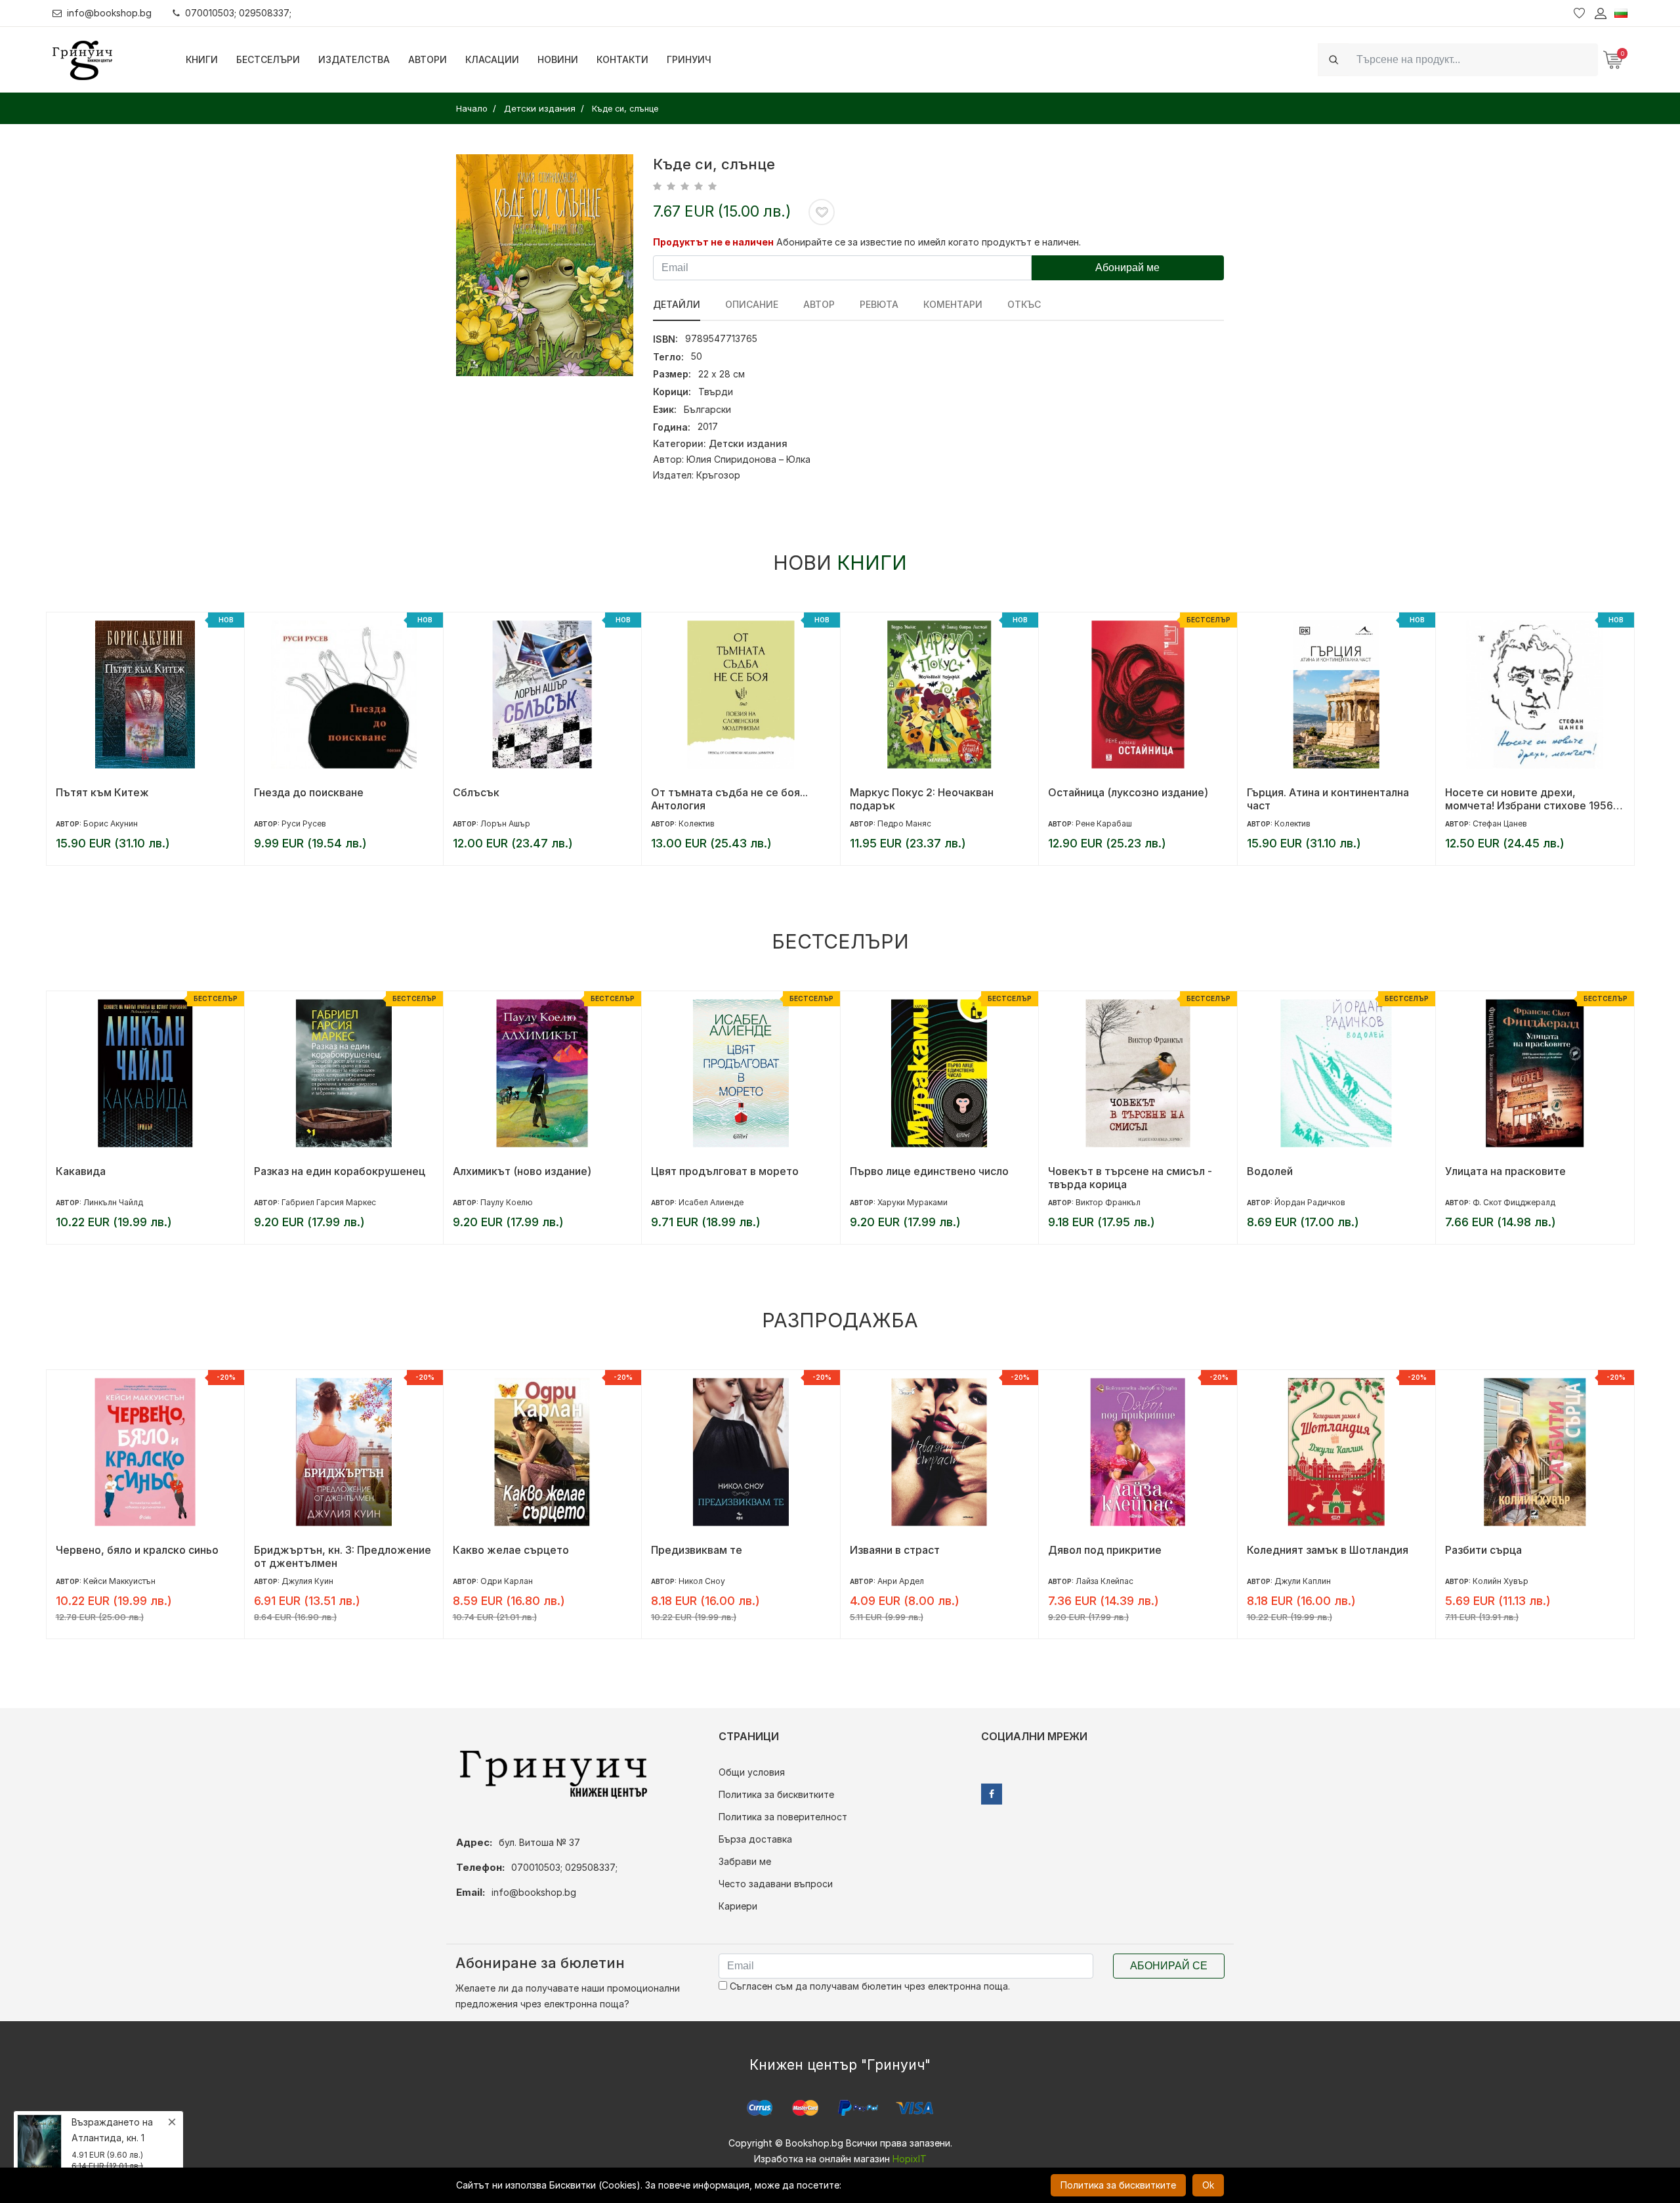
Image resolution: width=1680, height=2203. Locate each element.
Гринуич (689, 59)
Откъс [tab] (1024, 304)
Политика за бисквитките (776, 1794)
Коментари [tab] (953, 304)
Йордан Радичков (1310, 1202)
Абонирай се (1169, 1966)
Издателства (354, 59)
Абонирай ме (1127, 267)
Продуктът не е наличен (713, 242)
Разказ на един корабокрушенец (340, 1171)
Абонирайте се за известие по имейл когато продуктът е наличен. (929, 242)
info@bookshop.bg (109, 13)
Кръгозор (718, 475)
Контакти (622, 59)
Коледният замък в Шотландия (1328, 1550)
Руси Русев (304, 823)
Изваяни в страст (895, 1550)
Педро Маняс (904, 823)
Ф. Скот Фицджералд (1514, 1202)
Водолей (1270, 1171)
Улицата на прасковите (1505, 1171)
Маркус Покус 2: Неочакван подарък (922, 799)
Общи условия (752, 1772)
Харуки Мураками (913, 1202)
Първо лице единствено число (929, 1171)
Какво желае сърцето (511, 1550)
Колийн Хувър (1501, 1581)
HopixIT (910, 2159)
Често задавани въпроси (776, 1884)
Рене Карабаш (1104, 823)
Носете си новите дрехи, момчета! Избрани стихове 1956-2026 (1531, 799)
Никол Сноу (702, 1581)
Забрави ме (745, 1861)
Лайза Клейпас (1104, 1581)
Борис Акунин (111, 823)
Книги (202, 59)
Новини (558, 59)
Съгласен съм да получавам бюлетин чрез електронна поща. (869, 1986)
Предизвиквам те (697, 1550)
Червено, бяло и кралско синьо (137, 1550)
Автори (428, 59)
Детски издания (748, 443)
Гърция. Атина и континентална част (1328, 799)
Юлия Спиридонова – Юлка (748, 459)
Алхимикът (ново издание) (522, 1171)
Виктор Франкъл (1108, 1202)
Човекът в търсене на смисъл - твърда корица (1130, 1178)
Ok (1208, 2185)
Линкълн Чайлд (113, 1202)
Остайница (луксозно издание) (1128, 792)
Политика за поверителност (783, 1817)
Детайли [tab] (677, 304)
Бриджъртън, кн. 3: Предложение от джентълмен (343, 1556)
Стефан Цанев (1500, 823)
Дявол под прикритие (1105, 1550)
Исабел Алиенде (711, 1202)
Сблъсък (476, 792)
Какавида (81, 1171)
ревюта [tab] (879, 304)
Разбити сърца (1483, 1550)
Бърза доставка (755, 1839)
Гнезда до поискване (309, 792)
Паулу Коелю (507, 1202)
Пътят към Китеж (102, 792)
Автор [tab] (819, 304)
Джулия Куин (307, 1581)
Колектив (697, 823)
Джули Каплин (1303, 1581)
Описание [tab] (752, 304)
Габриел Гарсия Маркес (329, 1202)
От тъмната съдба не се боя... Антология (729, 799)
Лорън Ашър (505, 823)
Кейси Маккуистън (119, 1581)
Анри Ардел (901, 1581)
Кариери (738, 1906)
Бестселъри (268, 59)
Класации (492, 59)
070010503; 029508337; (238, 13)
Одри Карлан (507, 1581)
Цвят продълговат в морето (725, 1171)
